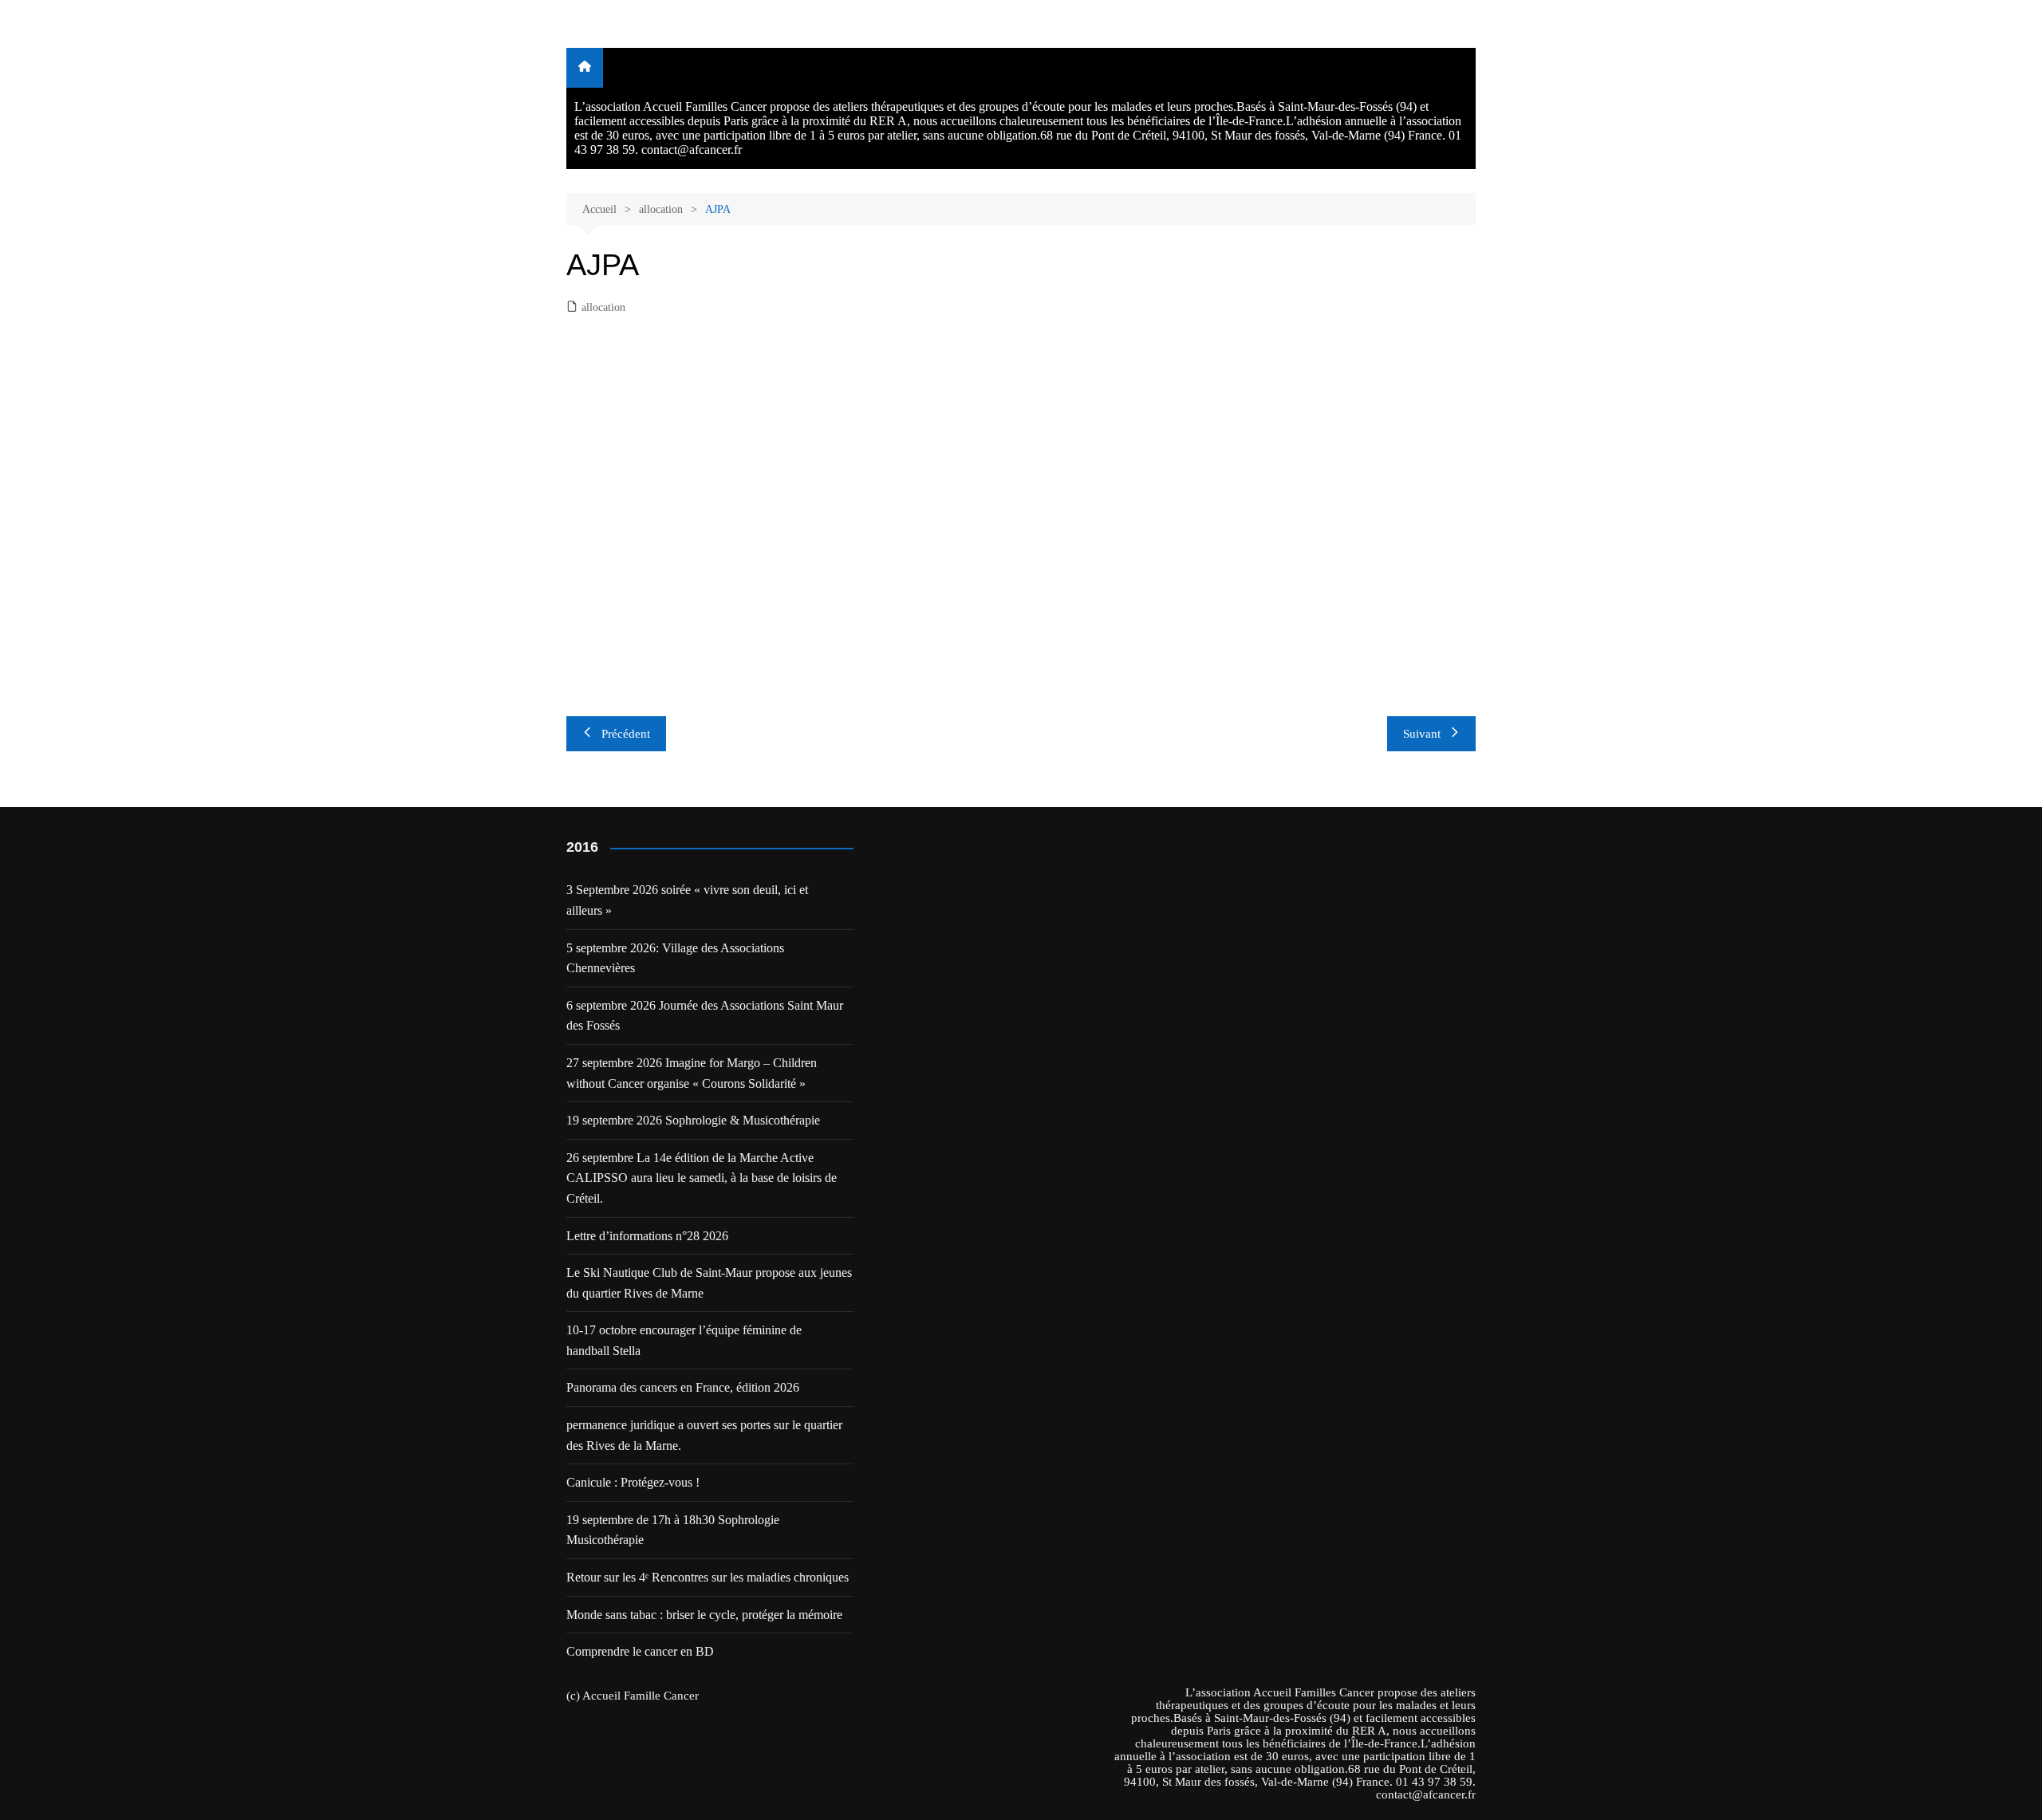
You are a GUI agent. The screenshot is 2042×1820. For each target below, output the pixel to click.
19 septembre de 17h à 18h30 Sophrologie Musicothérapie (673, 1530)
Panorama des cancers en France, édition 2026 (683, 1387)
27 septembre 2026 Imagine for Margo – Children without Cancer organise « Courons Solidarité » (692, 1073)
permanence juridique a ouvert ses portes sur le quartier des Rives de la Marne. (704, 1435)
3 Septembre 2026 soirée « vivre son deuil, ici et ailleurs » (687, 900)
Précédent (626, 734)
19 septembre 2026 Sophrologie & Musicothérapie (693, 1120)
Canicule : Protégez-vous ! (633, 1482)
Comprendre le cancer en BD (640, 1651)
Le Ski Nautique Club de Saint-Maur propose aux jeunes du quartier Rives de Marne (709, 1283)
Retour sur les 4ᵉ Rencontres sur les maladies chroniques (708, 1577)
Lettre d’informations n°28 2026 (647, 1236)
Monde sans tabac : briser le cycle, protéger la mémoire (704, 1615)
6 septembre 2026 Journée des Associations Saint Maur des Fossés (705, 1016)
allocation (603, 307)
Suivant (1422, 734)
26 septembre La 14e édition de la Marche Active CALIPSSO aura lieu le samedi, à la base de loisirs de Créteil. (702, 1178)
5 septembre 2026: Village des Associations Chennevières (675, 958)
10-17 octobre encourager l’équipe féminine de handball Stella (684, 1340)
